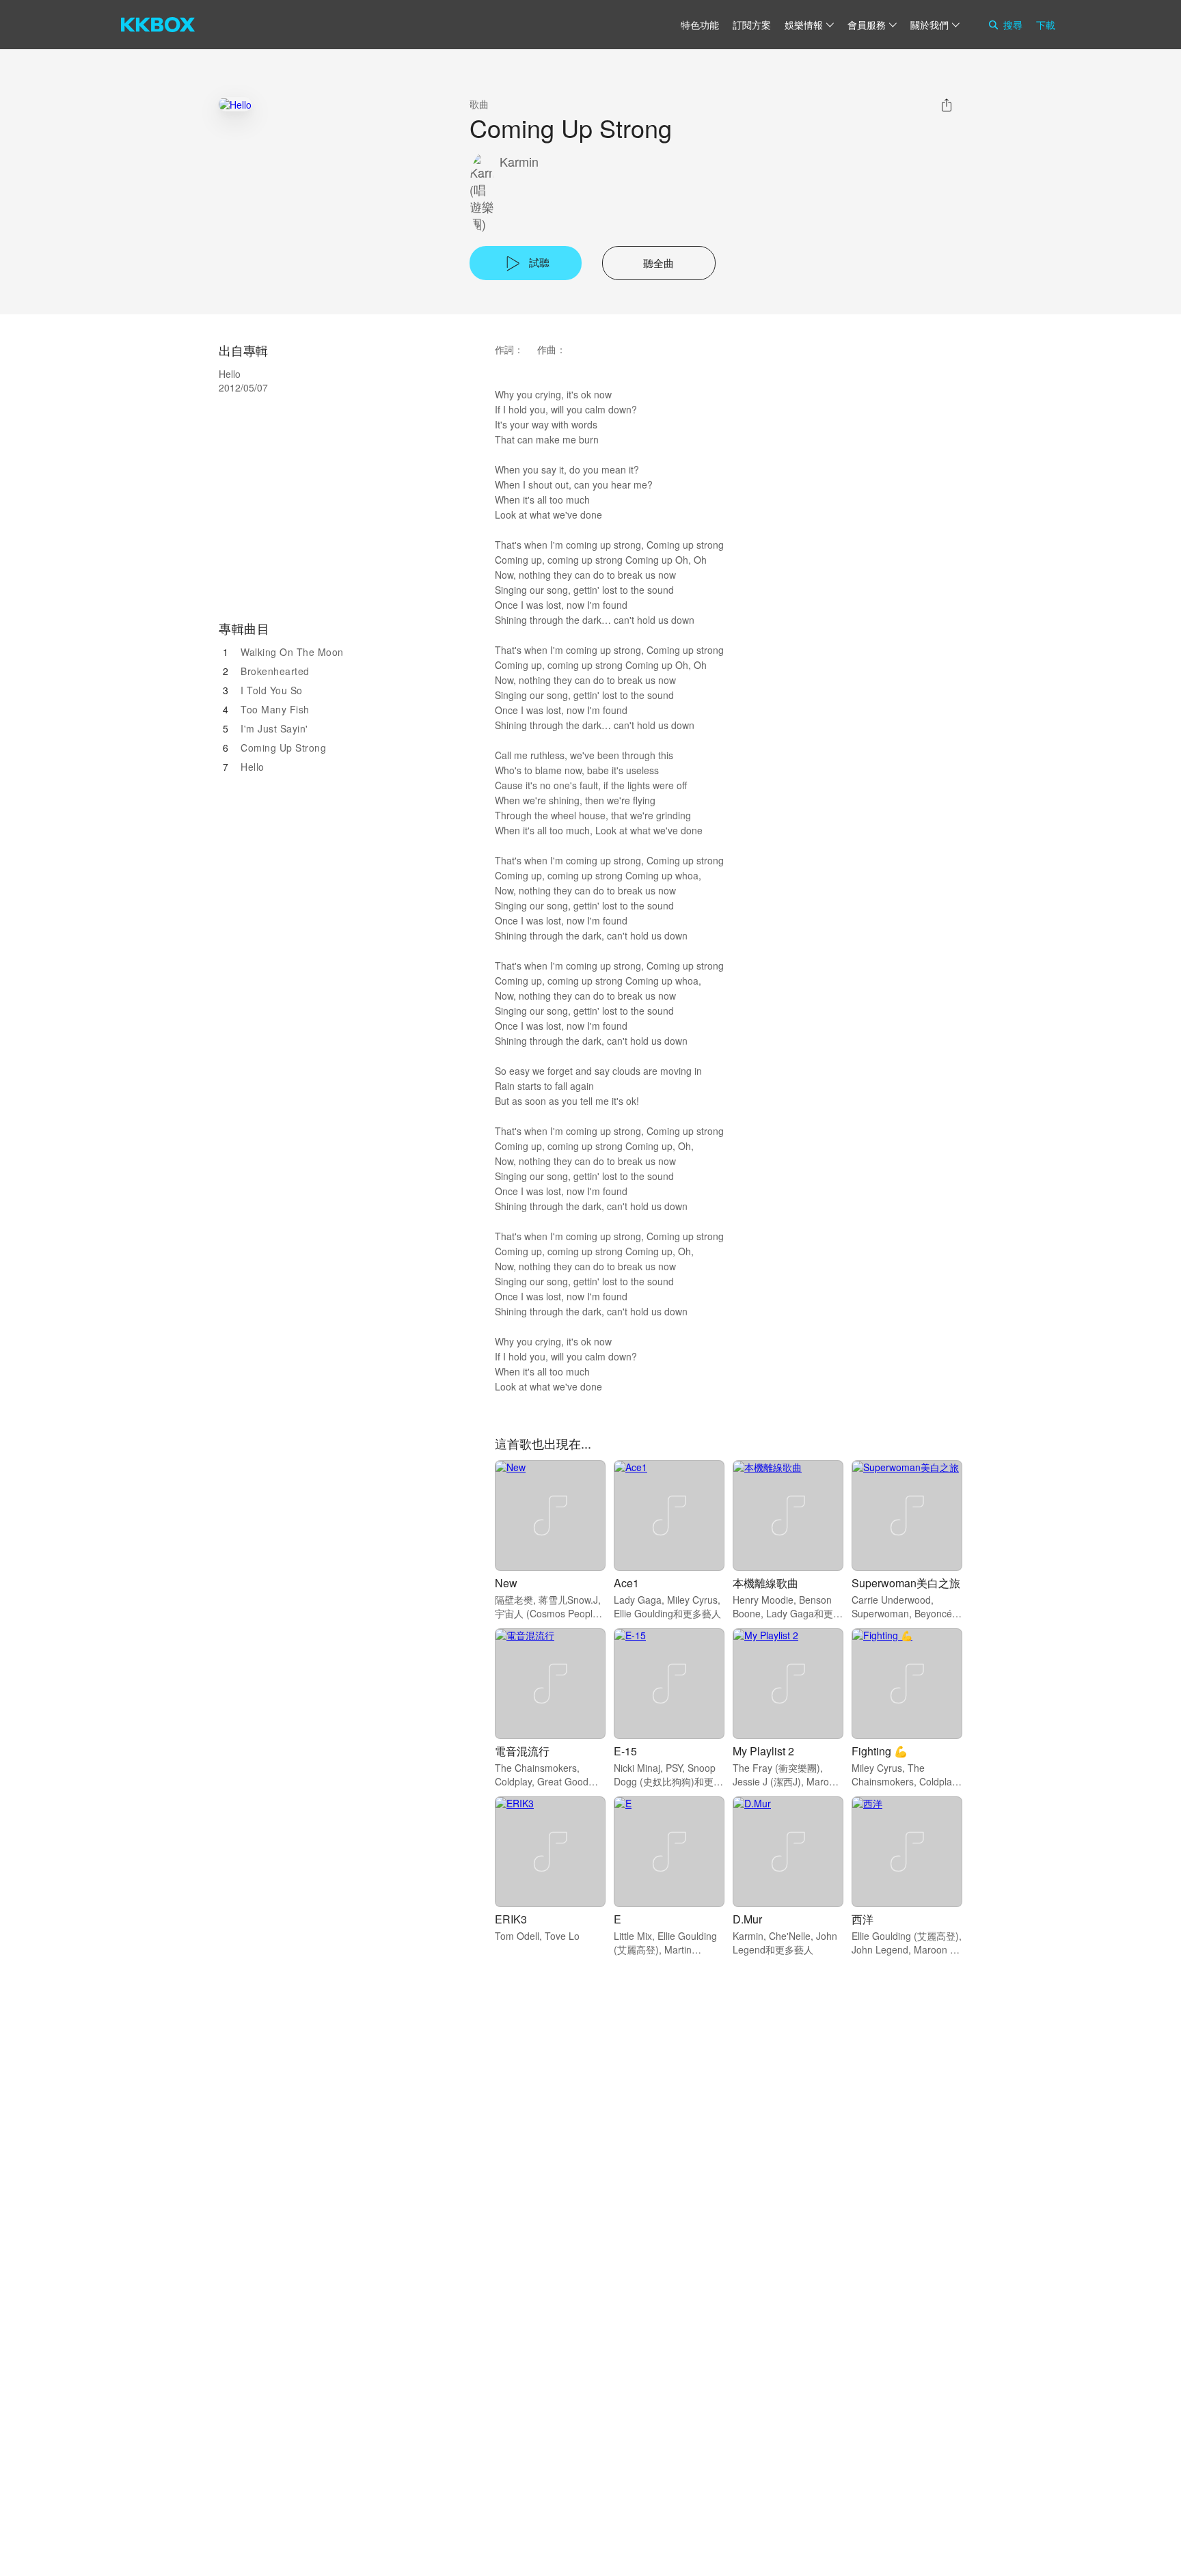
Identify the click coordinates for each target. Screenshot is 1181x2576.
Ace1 (626, 1583)
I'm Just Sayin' (274, 728)
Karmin (519, 162)
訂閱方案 (752, 25)
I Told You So (272, 690)
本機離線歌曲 (765, 1583)
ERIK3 (511, 1919)
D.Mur (747, 1919)
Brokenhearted (275, 671)
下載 (1046, 25)
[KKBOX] (158, 25)
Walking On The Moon (292, 652)
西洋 (863, 1919)
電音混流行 (522, 1751)
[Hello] (235, 104)
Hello (253, 767)
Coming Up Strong (283, 748)
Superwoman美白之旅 (906, 1583)
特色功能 (700, 25)
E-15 (625, 1751)
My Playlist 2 (763, 1751)
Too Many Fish (275, 709)
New (506, 1583)
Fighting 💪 (880, 1751)
